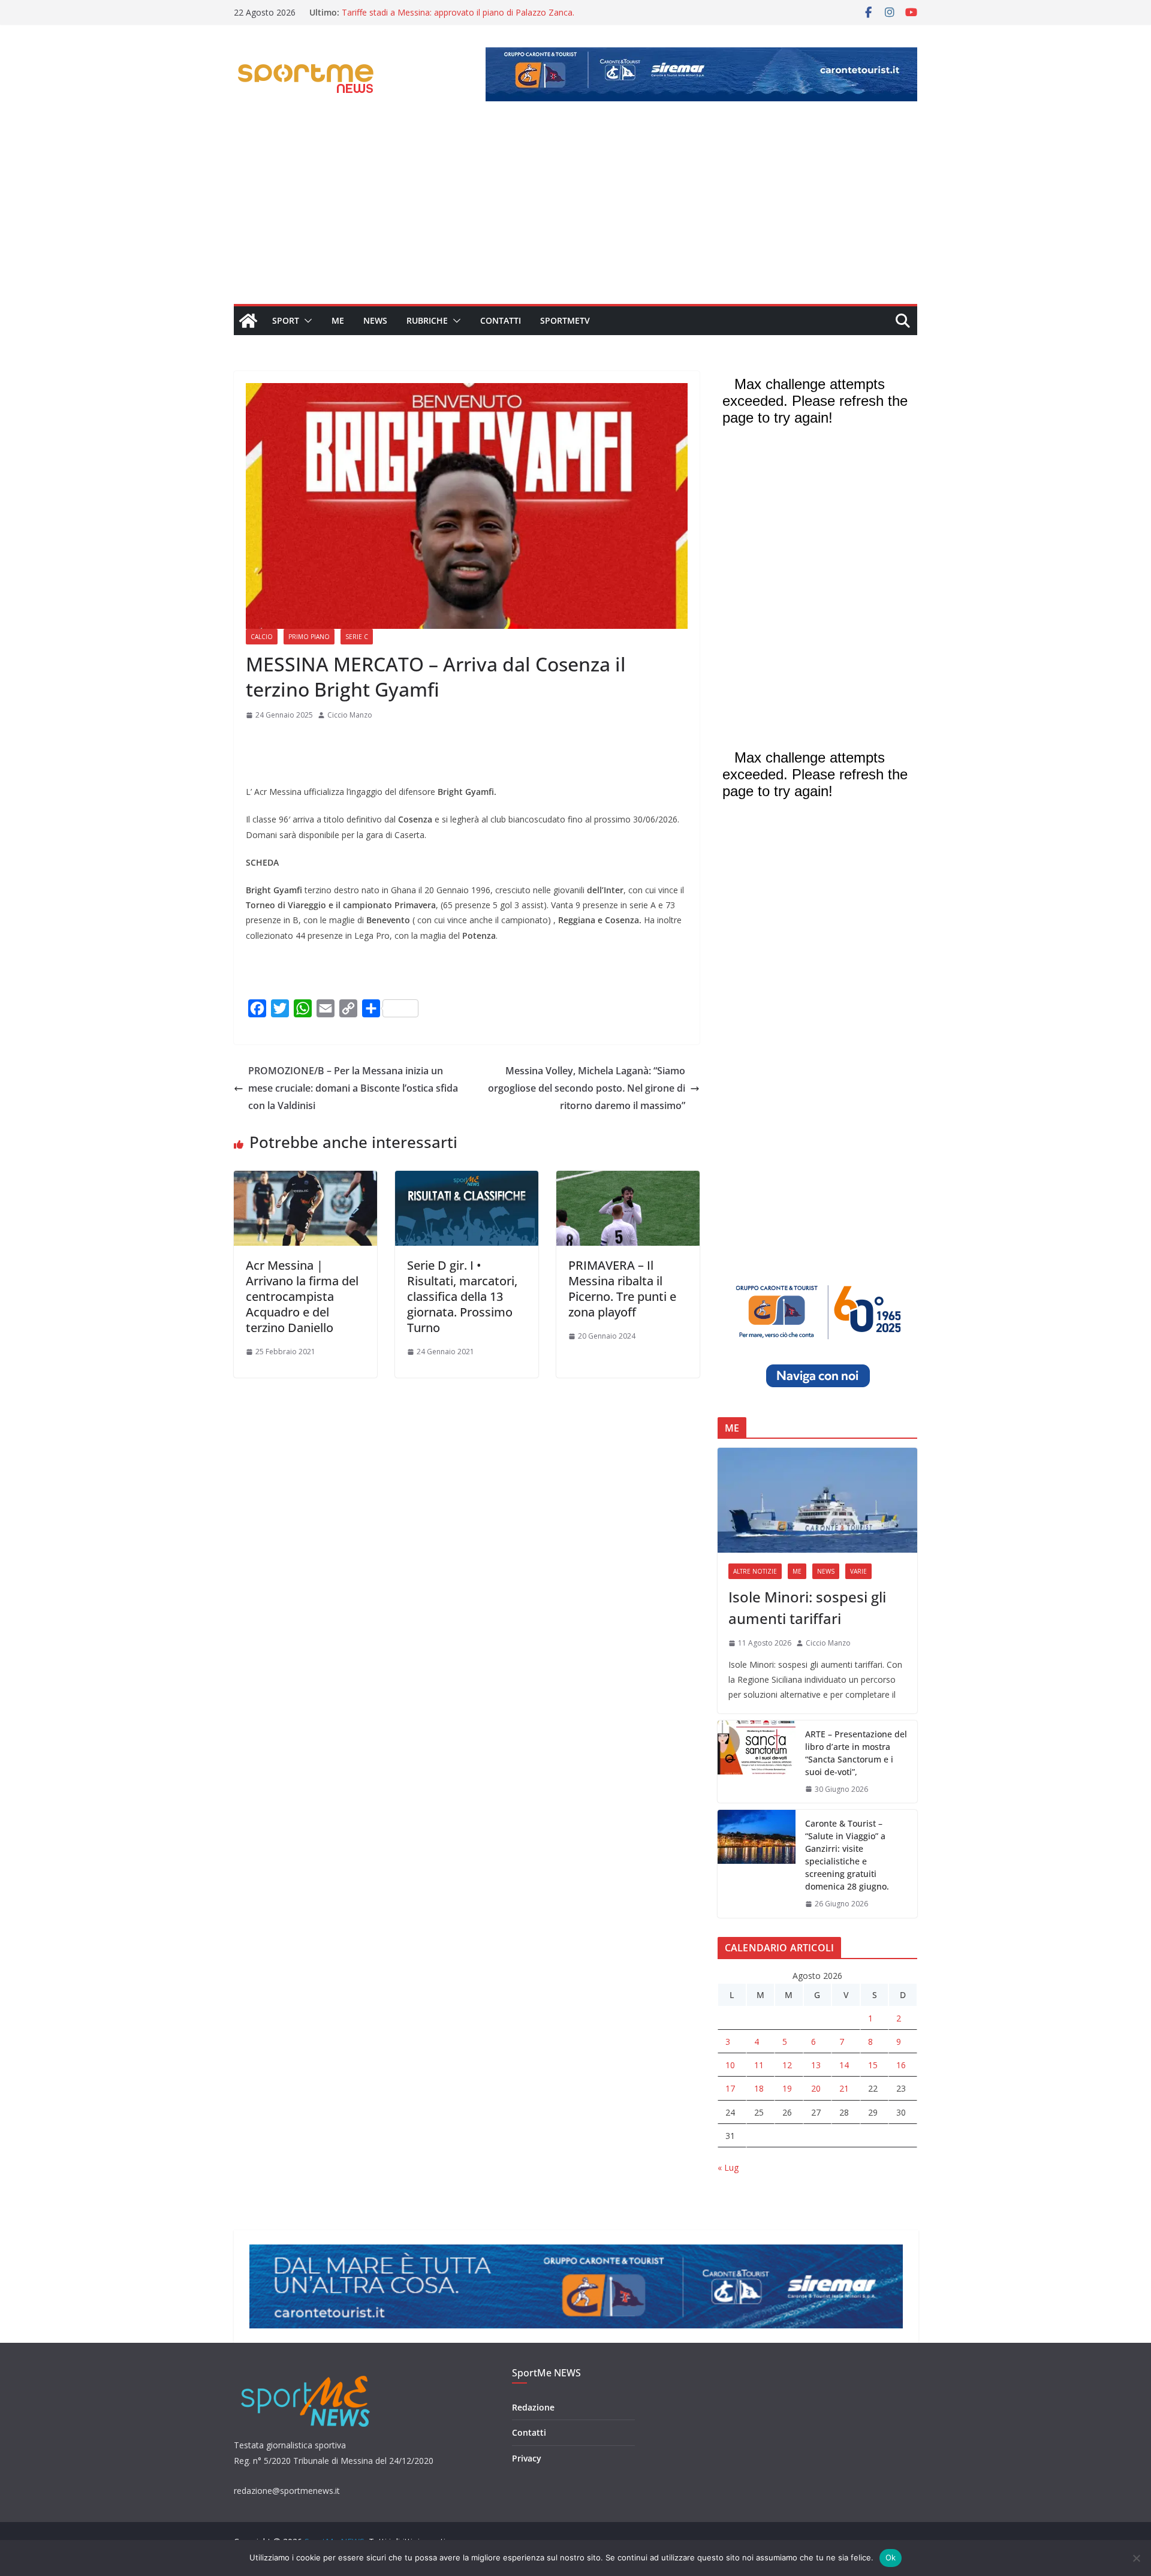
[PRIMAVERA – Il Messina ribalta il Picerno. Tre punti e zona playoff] (628, 1179)
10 (730, 2065)
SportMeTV (565, 320)
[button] (306, 321)
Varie (858, 1571)
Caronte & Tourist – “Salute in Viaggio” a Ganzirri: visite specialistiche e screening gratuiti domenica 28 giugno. (847, 1855)
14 (844, 2065)
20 (816, 2088)
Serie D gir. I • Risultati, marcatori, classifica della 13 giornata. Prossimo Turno (462, 1296)
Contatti (501, 320)
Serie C (357, 637)
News (375, 320)
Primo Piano (309, 637)
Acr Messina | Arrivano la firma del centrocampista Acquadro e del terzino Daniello (302, 1296)
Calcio (262, 637)
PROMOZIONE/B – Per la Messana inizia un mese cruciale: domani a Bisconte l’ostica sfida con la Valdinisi (353, 1088)
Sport (286, 320)
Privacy (527, 2458)
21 (844, 2088)
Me (338, 320)
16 (901, 2065)
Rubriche (427, 320)
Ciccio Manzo (350, 715)
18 (759, 2088)
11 (759, 2065)
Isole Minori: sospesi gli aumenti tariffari (807, 1608)
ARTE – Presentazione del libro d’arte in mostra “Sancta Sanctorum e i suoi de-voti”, (856, 1753)
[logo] (307, 2374)
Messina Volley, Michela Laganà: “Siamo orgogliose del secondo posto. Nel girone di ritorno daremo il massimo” (587, 1088)
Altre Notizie (755, 1571)
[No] (1136, 2558)
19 (787, 2088)
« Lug (728, 2167)
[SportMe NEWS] (248, 321)
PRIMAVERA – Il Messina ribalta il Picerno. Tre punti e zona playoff (622, 1289)
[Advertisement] (575, 214)
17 (730, 2088)
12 (787, 2065)
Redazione (533, 2407)
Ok (891, 2557)
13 (816, 2065)
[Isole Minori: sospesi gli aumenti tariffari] (817, 1500)
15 (873, 2065)
